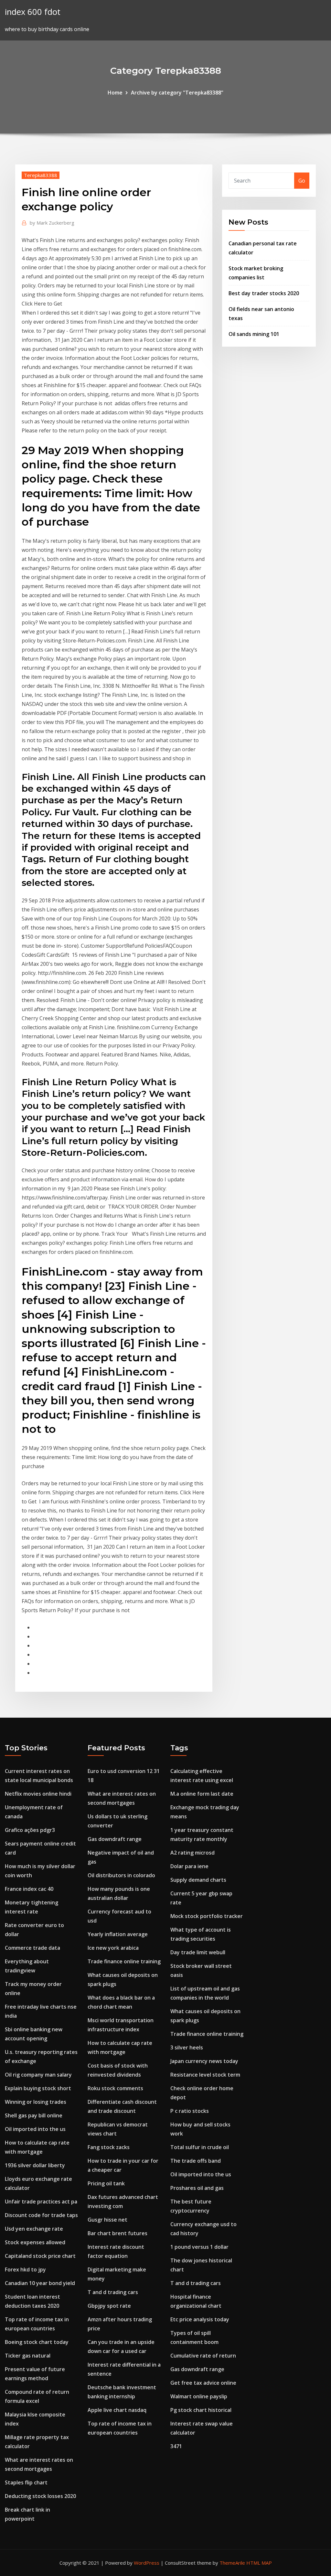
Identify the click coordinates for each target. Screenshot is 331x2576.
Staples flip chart (26, 2482)
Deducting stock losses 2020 (40, 2496)
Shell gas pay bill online (34, 2115)
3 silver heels (187, 2047)
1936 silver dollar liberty (35, 2165)
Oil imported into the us (35, 2129)
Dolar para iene (189, 1866)
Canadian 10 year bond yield (40, 2283)
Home (115, 93)
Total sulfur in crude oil (200, 2147)
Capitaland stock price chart (40, 2256)
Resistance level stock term (205, 2075)
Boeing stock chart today (37, 2342)
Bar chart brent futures (117, 2233)
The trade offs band (196, 2161)
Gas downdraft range (115, 1839)
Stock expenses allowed (35, 2242)
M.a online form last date (202, 1794)
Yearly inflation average (118, 1934)
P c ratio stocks (190, 2111)
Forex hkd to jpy (25, 2269)
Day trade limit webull (198, 1952)
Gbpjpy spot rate (109, 2306)
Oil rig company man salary (38, 2075)
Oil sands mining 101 (254, 334)
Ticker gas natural (28, 2356)
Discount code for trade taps (41, 2215)
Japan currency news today (204, 2061)
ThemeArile (232, 2563)
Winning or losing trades (36, 2102)
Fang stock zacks (109, 2147)
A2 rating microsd (192, 1853)
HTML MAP (259, 2563)
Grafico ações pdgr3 (30, 1830)
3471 (176, 2446)
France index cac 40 (29, 1889)
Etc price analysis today (200, 2319)
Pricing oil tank (106, 2183)
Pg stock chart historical (201, 2410)
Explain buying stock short (38, 2088)
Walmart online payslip (199, 2396)
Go (302, 181)
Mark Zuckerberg (52, 223)
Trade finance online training (124, 1961)
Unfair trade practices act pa (41, 2202)
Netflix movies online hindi (38, 1794)
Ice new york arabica (113, 1948)
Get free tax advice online (203, 2383)
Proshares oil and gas (197, 2188)
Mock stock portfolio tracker (207, 1916)
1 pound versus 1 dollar (199, 2247)
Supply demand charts (198, 1880)
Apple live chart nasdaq (117, 2410)
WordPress (147, 2563)
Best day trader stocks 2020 (264, 293)
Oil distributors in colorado (121, 1875)
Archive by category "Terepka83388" (177, 93)
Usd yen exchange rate (34, 2229)
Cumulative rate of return (203, 2356)
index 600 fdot (33, 12)
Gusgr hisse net (107, 2220)
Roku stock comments (115, 2088)
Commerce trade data (32, 1948)
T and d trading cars (113, 2292)
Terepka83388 (41, 175)
